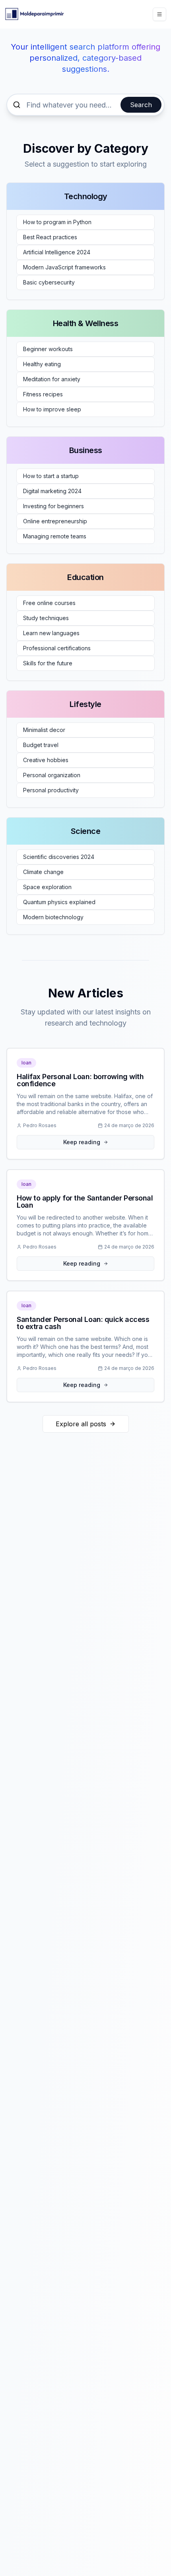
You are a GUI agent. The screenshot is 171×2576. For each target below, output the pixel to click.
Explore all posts (81, 1424)
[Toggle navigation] (159, 14)
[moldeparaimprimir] (35, 14)
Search (141, 105)
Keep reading (82, 1142)
